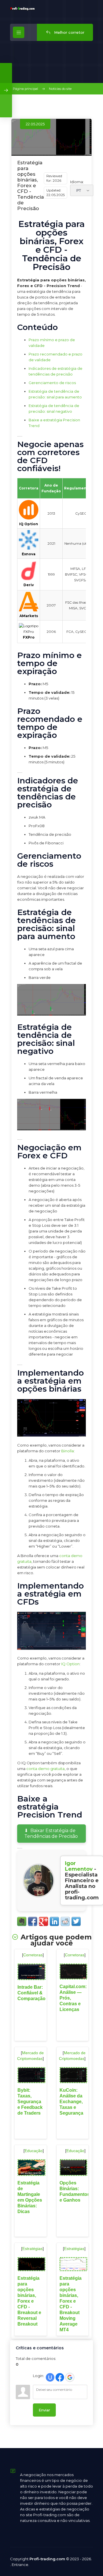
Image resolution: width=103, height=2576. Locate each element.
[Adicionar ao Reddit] (65, 1921)
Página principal (25, 89)
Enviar (44, 2410)
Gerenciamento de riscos (52, 383)
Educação (34, 2151)
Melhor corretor (69, 32)
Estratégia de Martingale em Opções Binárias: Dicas (30, 2197)
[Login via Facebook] (60, 2377)
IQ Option (70, 1664)
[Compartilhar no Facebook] (33, 1921)
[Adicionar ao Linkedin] (54, 1921)
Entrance (20, 2565)
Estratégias (32, 2249)
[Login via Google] (70, 2377)
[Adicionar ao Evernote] (22, 1921)
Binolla (68, 1451)
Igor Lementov (79, 1866)
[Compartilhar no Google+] (43, 1921)
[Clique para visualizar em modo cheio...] (51, 1014)
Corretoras (33, 1955)
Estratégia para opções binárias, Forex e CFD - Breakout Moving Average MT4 (71, 2304)
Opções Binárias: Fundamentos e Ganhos (75, 2191)
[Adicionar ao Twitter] (76, 1921)
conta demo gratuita (45, 1769)
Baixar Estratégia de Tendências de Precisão (51, 1833)
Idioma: (77, 182)
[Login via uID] (50, 2377)
